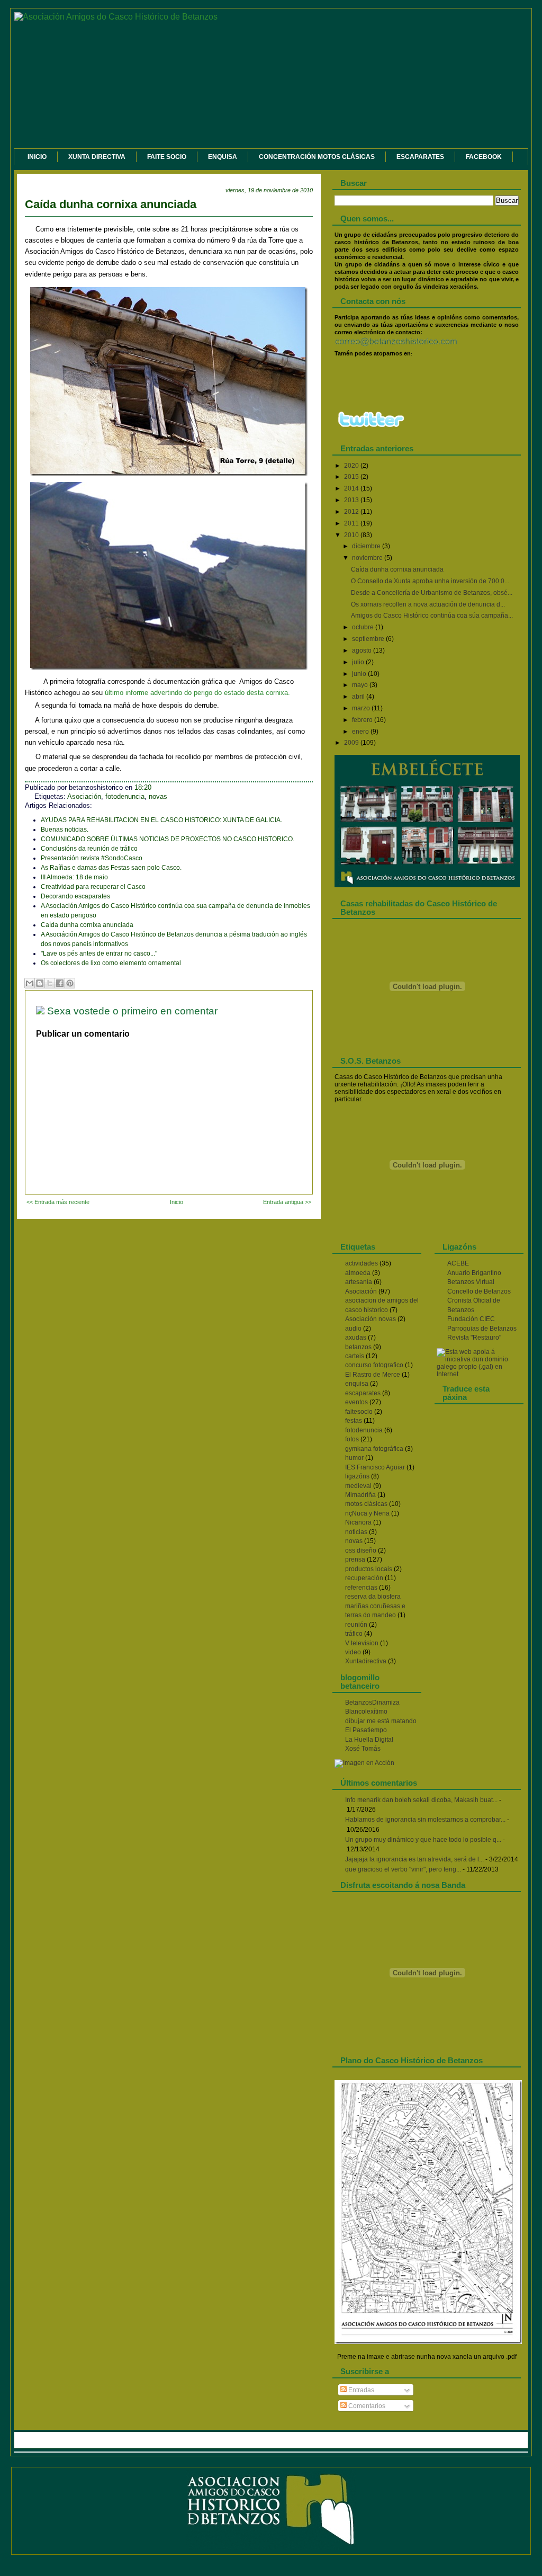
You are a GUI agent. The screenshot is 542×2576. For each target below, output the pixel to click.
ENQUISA (223, 157)
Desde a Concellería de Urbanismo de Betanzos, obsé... (432, 593)
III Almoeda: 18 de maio (74, 877)
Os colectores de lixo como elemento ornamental (111, 963)
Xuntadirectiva (366, 1661)
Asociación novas (371, 1319)
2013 (352, 500)
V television (362, 1643)
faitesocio (359, 1412)
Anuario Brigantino (474, 1273)
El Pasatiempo (366, 1730)
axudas (356, 1338)
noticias (356, 1532)
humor (354, 1458)
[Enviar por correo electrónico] (30, 983)
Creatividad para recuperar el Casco (93, 887)
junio (360, 674)
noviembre (368, 558)
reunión (356, 1625)
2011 (352, 523)
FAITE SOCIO (167, 157)
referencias (361, 1588)
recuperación (364, 1578)
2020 (352, 466)
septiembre (369, 639)
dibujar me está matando (381, 1721)
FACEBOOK (484, 157)
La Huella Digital (369, 1740)
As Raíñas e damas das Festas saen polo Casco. (111, 868)
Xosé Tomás (363, 1749)
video (353, 1652)
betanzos (358, 1347)
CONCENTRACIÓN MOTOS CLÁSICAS (317, 157)
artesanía (359, 1282)
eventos (356, 1402)
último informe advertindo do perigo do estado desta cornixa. (197, 693)
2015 (352, 477)
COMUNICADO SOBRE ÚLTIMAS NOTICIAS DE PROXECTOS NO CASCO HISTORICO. (168, 839)
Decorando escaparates (75, 896)
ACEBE (458, 1263)
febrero (363, 720)
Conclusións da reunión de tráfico (89, 849)
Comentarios (366, 2406)
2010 (352, 535)
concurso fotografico (374, 1365)
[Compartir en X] (50, 983)
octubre (364, 627)
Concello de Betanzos (479, 1291)
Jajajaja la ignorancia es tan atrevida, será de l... (414, 1859)
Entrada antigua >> (287, 1202)
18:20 (143, 788)
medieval (358, 1486)
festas (354, 1421)
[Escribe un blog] (40, 983)
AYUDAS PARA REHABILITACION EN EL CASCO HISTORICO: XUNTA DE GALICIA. (161, 820)
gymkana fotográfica (374, 1449)
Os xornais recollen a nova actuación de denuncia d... (428, 604)
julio (359, 662)
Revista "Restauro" (474, 1338)
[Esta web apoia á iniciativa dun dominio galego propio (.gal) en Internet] (479, 1374)
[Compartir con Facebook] (60, 983)
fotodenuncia (125, 797)
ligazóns (357, 1476)
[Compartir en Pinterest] (70, 983)
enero (361, 732)
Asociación (84, 797)
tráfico (354, 1634)
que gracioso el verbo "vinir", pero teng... (403, 1869)
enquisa (357, 1384)
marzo (362, 708)
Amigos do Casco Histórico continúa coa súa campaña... (432, 616)
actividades (362, 1263)
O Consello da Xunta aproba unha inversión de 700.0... (430, 581)
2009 (352, 743)
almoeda (358, 1273)
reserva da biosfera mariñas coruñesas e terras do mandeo (375, 1606)
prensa (355, 1559)
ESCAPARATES (420, 157)
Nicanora (358, 1522)
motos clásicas (366, 1504)
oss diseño (361, 1550)
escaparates (363, 1393)
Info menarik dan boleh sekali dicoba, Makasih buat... (421, 1800)
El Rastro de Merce (373, 1375)
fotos (352, 1439)
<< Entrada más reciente (58, 1202)
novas (158, 797)
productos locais (369, 1569)
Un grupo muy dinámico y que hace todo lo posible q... (423, 1840)
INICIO (37, 157)
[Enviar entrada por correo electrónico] (164, 788)
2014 (352, 488)
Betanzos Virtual (471, 1282)
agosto (363, 650)
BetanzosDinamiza (372, 1703)
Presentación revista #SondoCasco (92, 858)
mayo (361, 685)
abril (359, 697)
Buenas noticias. (65, 830)
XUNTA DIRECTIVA (97, 157)
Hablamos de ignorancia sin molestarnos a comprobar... (425, 1820)
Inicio (177, 1202)
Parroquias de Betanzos (482, 1329)
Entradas (360, 2390)
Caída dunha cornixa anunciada (111, 204)
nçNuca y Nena (367, 1513)
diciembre (367, 546)
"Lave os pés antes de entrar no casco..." (99, 953)
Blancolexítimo (366, 1712)
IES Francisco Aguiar (375, 1467)
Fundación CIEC (471, 1319)
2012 (352, 512)
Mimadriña (360, 1495)
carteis (355, 1356)
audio (353, 1329)
